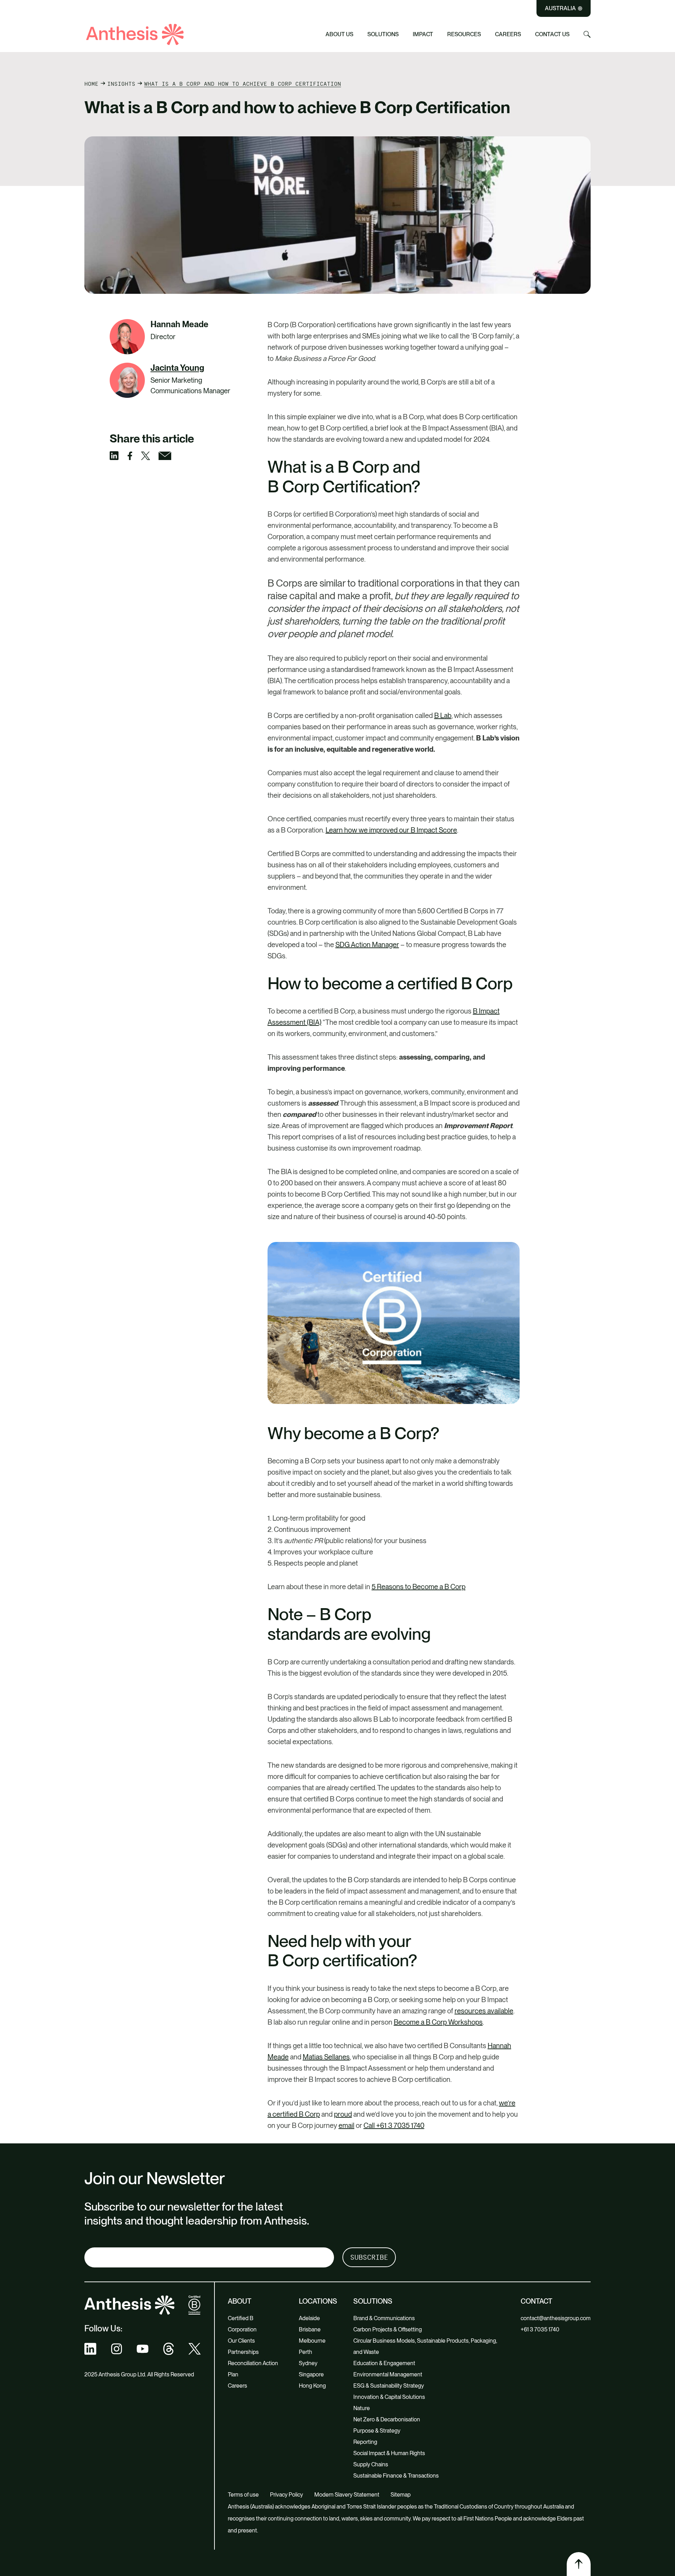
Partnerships (243, 2352)
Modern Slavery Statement (347, 2495)
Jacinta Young (177, 368)
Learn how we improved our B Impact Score (391, 830)
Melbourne (312, 2341)
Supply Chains (238, 30)
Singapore (311, 2374)
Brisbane (310, 2329)
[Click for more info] (127, 380)
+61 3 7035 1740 (540, 2329)
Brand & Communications (384, 2318)
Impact (423, 34)
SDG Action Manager (367, 945)
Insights (121, 84)
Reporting (365, 2442)
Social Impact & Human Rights (261, 18)
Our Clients (241, 2341)
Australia (560, 8)
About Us (339, 34)
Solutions (383, 34)
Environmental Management (388, 2374)
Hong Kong (312, 2386)
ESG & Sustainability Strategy (389, 2386)
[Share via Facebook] (134, 456)
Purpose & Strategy (377, 2431)
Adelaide (309, 2318)
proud (343, 2114)
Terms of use (243, 2495)
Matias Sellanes (326, 2057)
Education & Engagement (384, 2363)
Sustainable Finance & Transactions (396, 2476)
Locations (318, 2301)
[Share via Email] (169, 456)
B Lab (443, 716)
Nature (362, 2408)
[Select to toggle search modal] (587, 34)
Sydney (308, 2363)
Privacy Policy (287, 2495)
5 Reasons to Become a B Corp (419, 1587)
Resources (464, 34)
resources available (484, 2011)
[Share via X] (150, 456)
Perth (306, 2352)
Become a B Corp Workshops (438, 2022)
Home (91, 84)
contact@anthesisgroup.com (556, 2318)
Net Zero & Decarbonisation (387, 2419)
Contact (536, 2301)
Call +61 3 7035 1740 (394, 2125)
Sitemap (401, 2495)
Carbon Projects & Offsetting (388, 2329)
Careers (508, 34)
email (346, 2125)
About (240, 2301)
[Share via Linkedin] (118, 456)
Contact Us (552, 34)
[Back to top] (579, 2564)
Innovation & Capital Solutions (389, 2397)
